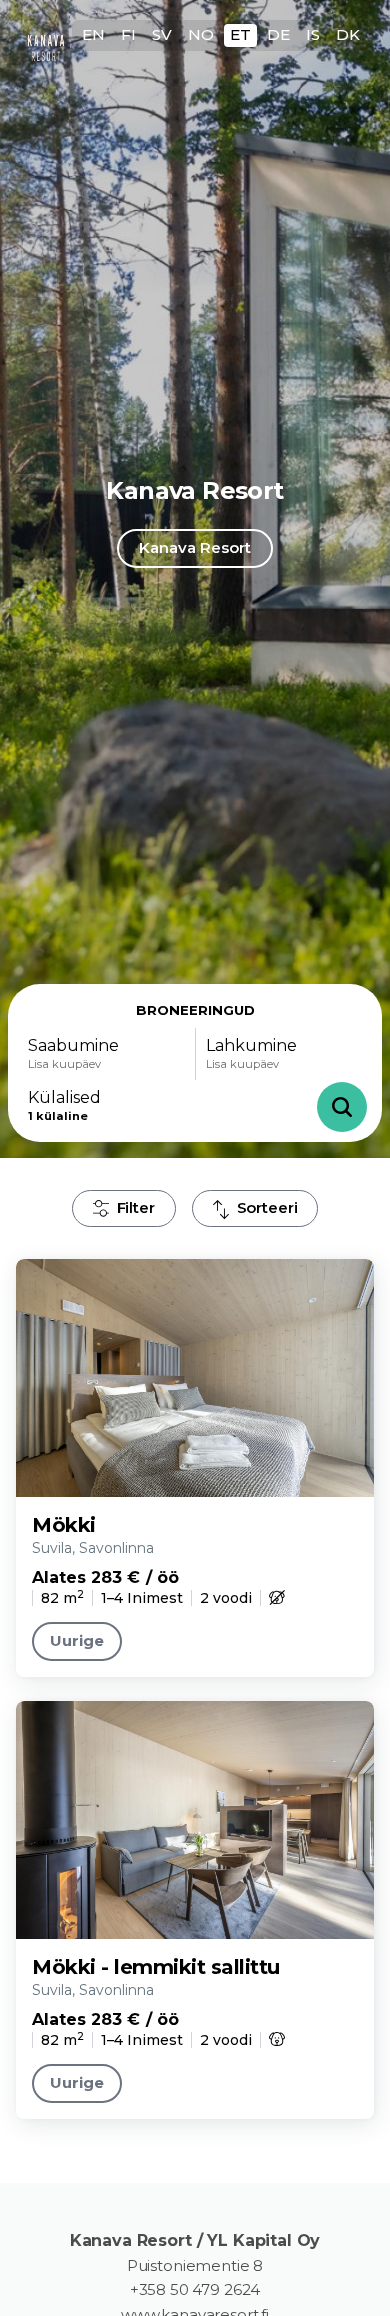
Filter (136, 1207)
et (240, 34)
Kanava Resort (195, 547)
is (313, 34)
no (201, 34)
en (93, 34)
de (278, 34)
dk (348, 34)
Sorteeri (267, 1207)
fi (128, 34)
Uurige (77, 1640)
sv (162, 34)
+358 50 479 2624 (195, 2290)
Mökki (64, 1525)
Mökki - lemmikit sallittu (156, 1967)
